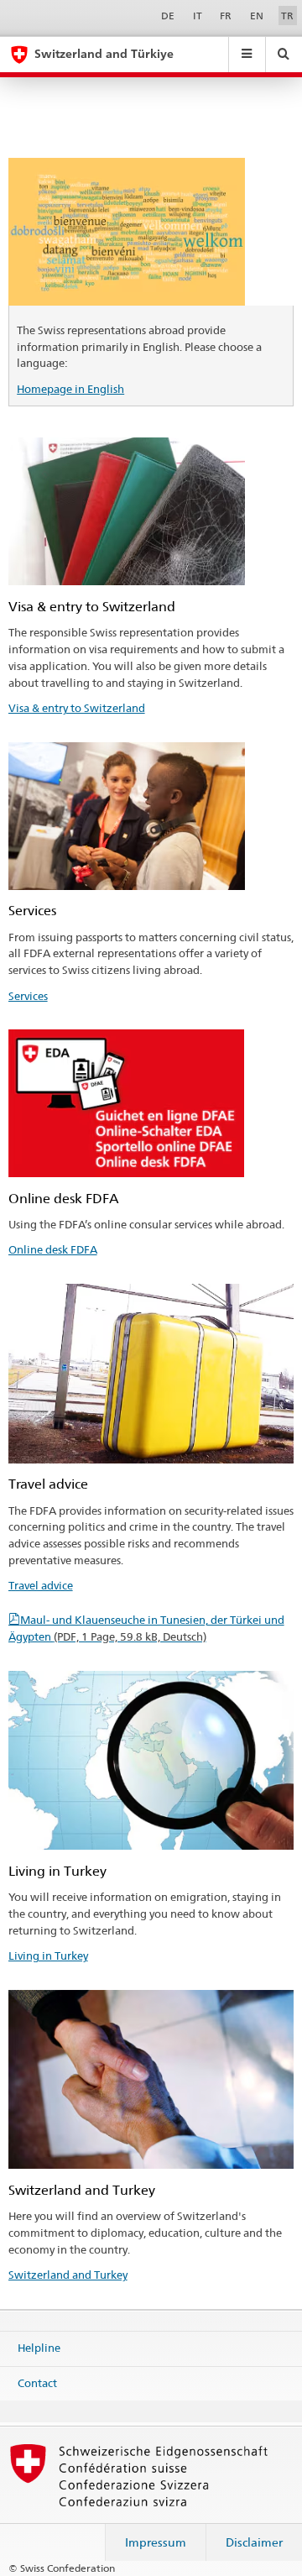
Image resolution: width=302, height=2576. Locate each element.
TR (287, 16)
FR (226, 16)
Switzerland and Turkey (68, 2275)
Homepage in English (70, 389)
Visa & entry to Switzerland (77, 708)
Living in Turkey (48, 1956)
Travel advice (41, 1585)
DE (168, 16)
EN (257, 16)
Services (28, 996)
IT (198, 16)
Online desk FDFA (53, 1249)
